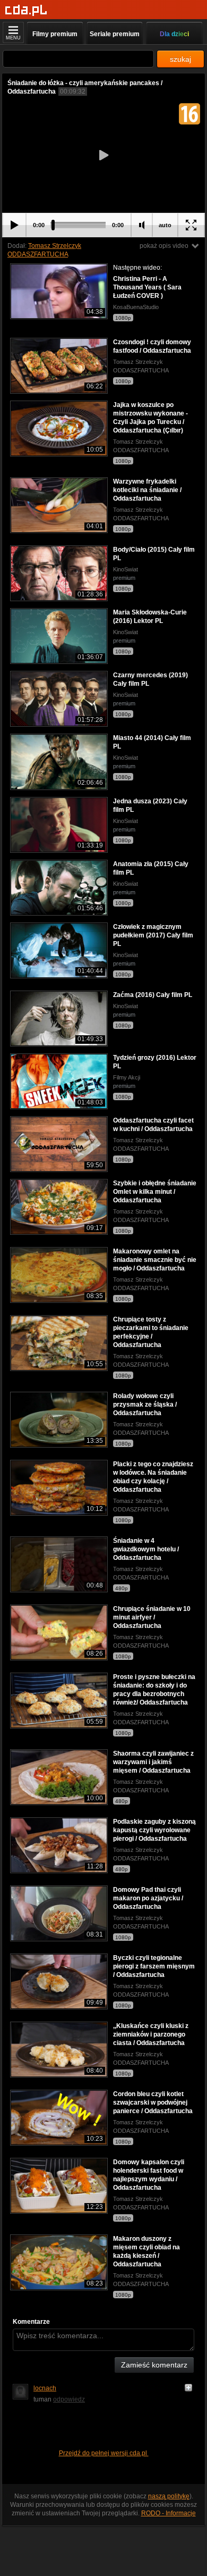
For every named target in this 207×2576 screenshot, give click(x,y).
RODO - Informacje (169, 2513)
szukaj (180, 59)
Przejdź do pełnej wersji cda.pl (104, 2453)
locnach (45, 2388)
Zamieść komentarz (154, 2365)
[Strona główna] (26, 10)
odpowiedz (69, 2399)
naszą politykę (169, 2496)
